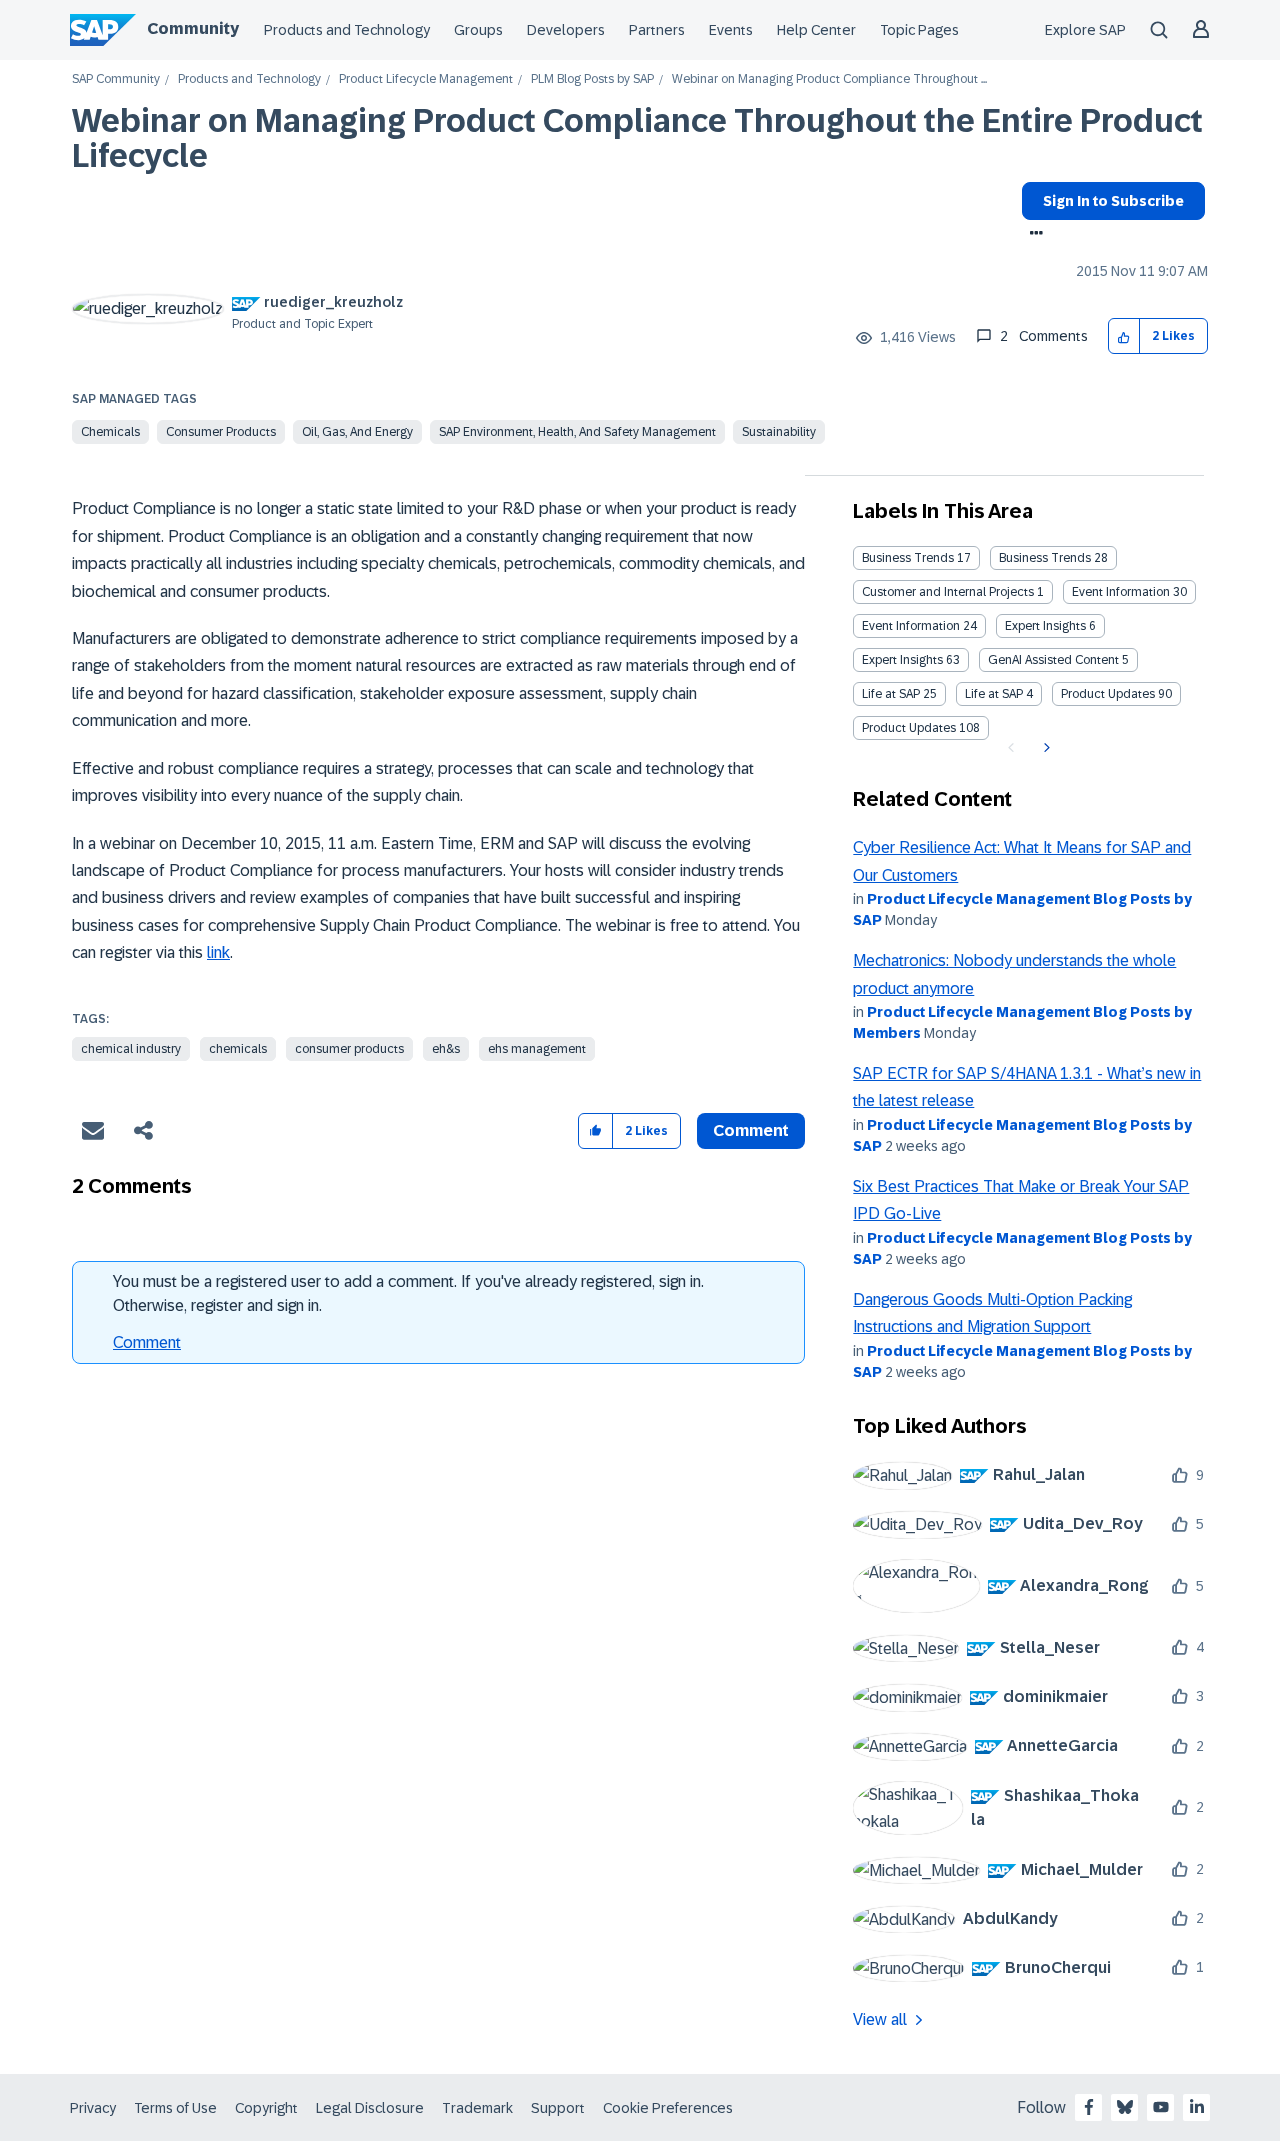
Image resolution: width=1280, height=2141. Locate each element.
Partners (657, 30)
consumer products (349, 1049)
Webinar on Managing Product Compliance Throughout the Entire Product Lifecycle (637, 138)
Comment (147, 1342)
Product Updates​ (909, 728)
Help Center (816, 30)
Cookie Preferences (668, 2108)
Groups (478, 30)
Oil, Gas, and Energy (357, 432)
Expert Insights (1045, 626)
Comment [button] (751, 1130)
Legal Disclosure (370, 2108)
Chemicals (110, 432)
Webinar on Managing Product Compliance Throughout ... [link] (829, 79)
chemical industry (131, 1049)
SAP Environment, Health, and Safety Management (577, 432)
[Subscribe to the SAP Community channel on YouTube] (1161, 2107)
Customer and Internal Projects (948, 592)
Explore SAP (1085, 30)
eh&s (446, 1049)
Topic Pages (919, 30)
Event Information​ (911, 626)
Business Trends (908, 558)
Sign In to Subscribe (1113, 201)
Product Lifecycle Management (426, 79)
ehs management (537, 1049)
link (218, 952)
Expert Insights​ (902, 660)
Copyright (266, 2108)
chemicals (238, 1049)
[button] (1124, 336)
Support (558, 2108)
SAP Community (116, 79)
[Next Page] (1044, 748)
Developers (566, 30)
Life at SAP (891, 694)
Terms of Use (175, 2108)
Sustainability (779, 432)
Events (731, 30)
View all (880, 2019)
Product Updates (1108, 694)
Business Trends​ (1045, 558)
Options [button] (1032, 235)
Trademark (477, 2108)
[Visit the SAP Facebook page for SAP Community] (1089, 2107)
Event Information (1121, 592)
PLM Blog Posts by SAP (592, 79)
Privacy (93, 2108)
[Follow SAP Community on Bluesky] (1125, 2107)
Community (193, 28)
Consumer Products (221, 432)
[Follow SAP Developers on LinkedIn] (1197, 2107)
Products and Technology (347, 30)
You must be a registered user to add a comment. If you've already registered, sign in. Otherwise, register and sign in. (408, 1293)
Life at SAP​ (994, 694)
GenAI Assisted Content (1053, 660)
